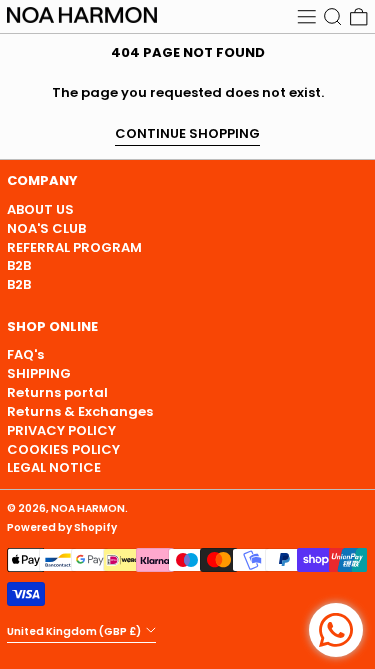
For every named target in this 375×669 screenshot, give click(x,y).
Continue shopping (187, 134)
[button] (333, 16)
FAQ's (25, 354)
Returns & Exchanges (80, 411)
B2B (19, 265)
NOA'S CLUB (46, 228)
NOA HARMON (88, 508)
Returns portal (57, 392)
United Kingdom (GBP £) (75, 631)
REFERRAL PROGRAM (74, 247)
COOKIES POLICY (63, 449)
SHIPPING (39, 373)
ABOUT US (40, 209)
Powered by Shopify (62, 527)
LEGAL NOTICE (54, 467)
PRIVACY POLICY (61, 430)
